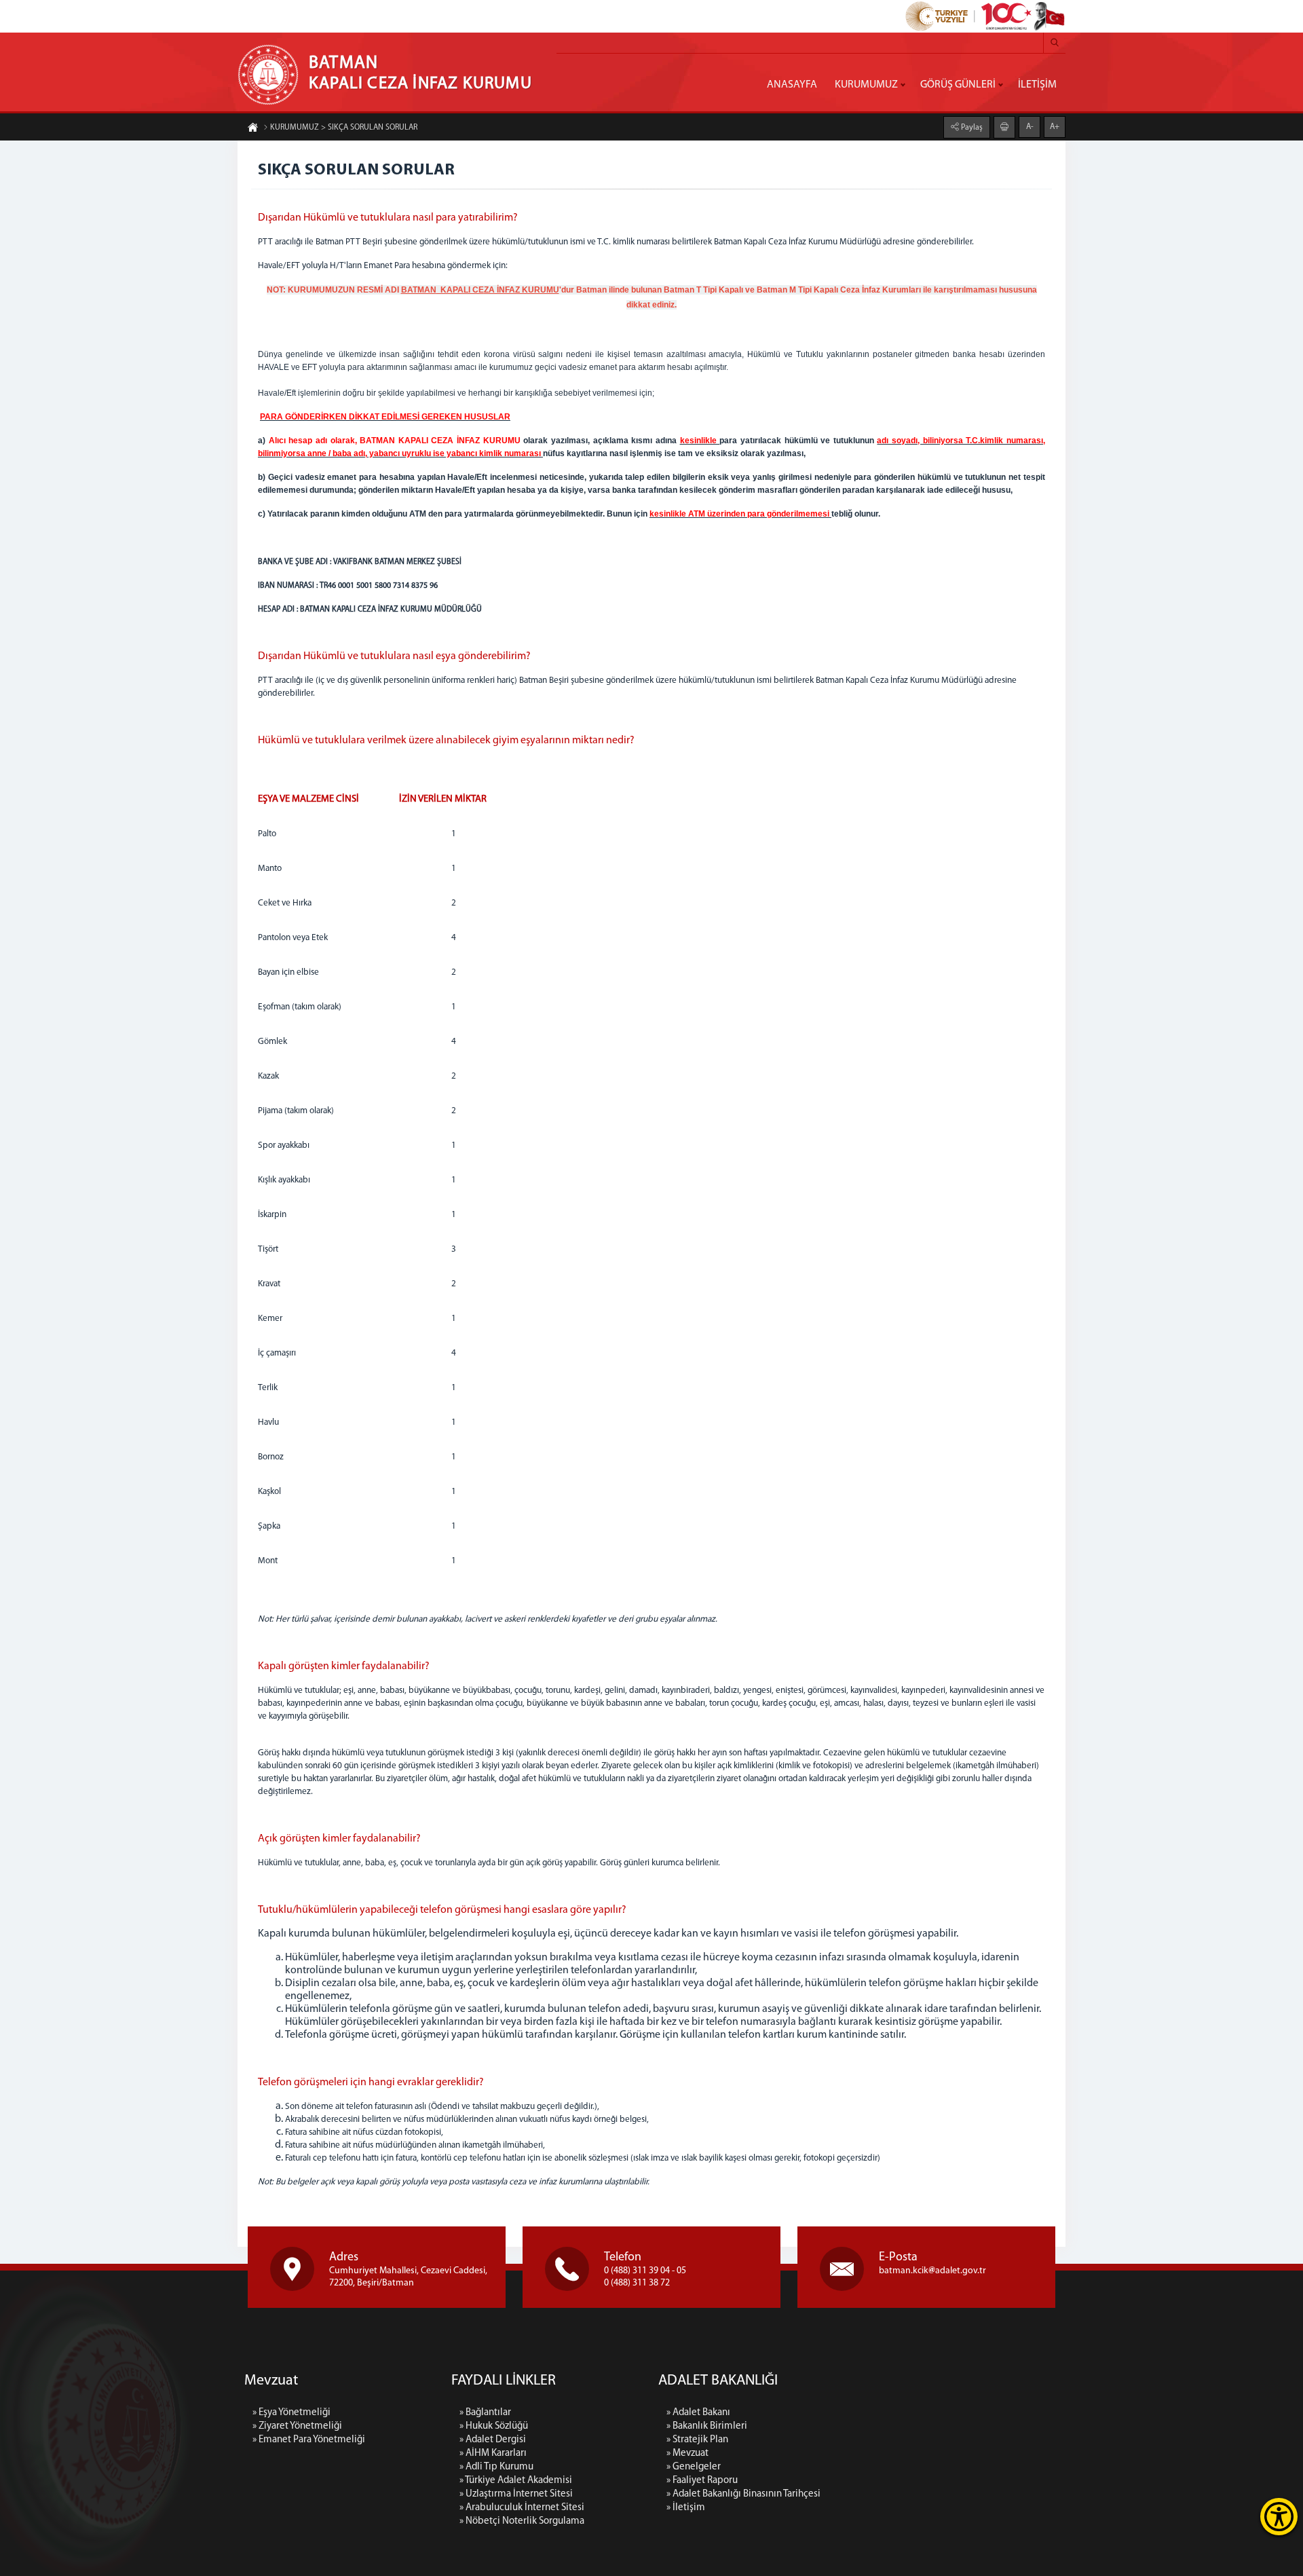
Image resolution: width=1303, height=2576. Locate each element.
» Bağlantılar (485, 2413)
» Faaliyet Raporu (702, 2481)
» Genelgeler (694, 2467)
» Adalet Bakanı (698, 2413)
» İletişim (686, 2508)
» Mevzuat (687, 2453)
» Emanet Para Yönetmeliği (309, 2440)
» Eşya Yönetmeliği (291, 2413)
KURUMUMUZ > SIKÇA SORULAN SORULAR (344, 128)
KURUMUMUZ (866, 85)
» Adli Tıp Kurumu (496, 2467)
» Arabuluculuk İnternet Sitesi (522, 2508)
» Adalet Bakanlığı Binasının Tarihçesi (743, 2494)
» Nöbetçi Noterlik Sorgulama (522, 2521)
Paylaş (971, 128)
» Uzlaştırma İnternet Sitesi (516, 2494)
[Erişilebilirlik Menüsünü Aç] (1279, 2517)
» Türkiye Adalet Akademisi (516, 2481)
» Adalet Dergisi (493, 2440)
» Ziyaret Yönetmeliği (297, 2426)
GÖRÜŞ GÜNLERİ (958, 85)
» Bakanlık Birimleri (707, 2426)
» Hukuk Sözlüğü (494, 2426)
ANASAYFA (792, 85)
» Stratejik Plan (697, 2440)
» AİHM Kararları (493, 2453)
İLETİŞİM (1037, 85)
